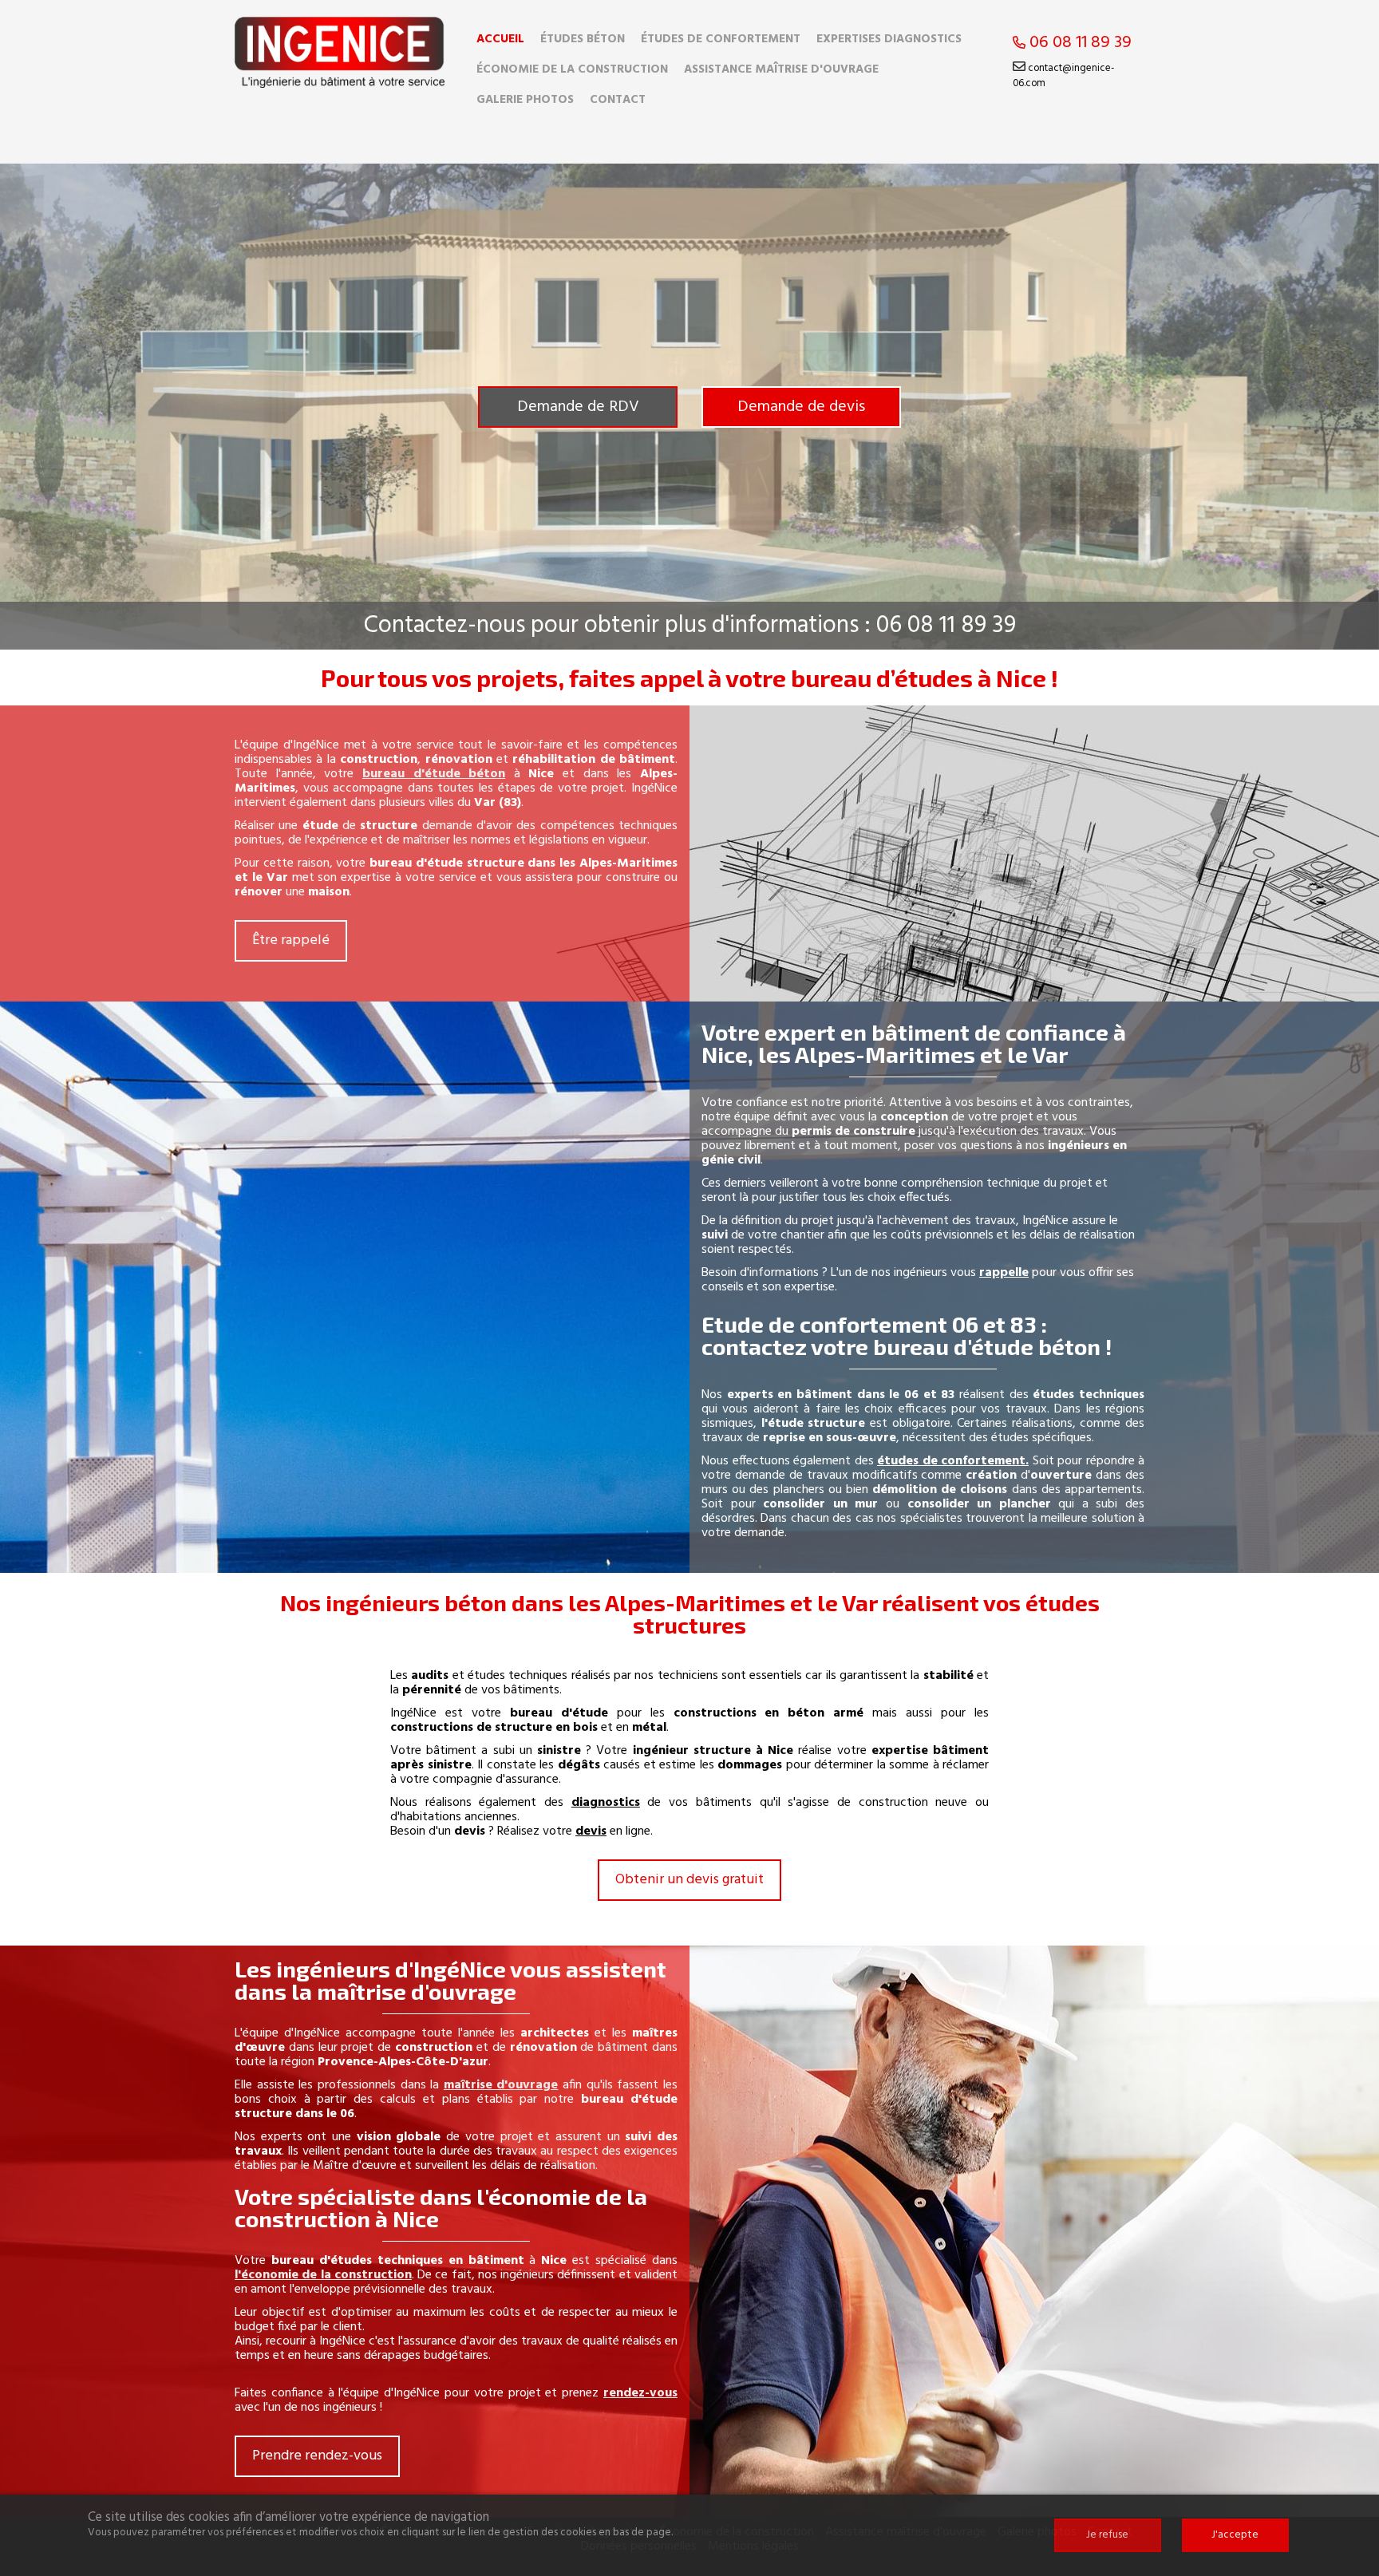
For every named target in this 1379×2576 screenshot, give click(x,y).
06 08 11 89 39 (1079, 43)
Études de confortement (721, 39)
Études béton (583, 39)
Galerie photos (525, 100)
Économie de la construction (572, 69)
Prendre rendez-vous (317, 2456)
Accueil (500, 39)
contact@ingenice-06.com (1063, 76)
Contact (618, 100)
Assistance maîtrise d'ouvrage (781, 69)
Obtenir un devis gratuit (689, 1880)
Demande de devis (801, 407)
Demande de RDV (578, 407)
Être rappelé (291, 940)
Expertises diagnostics (889, 39)
